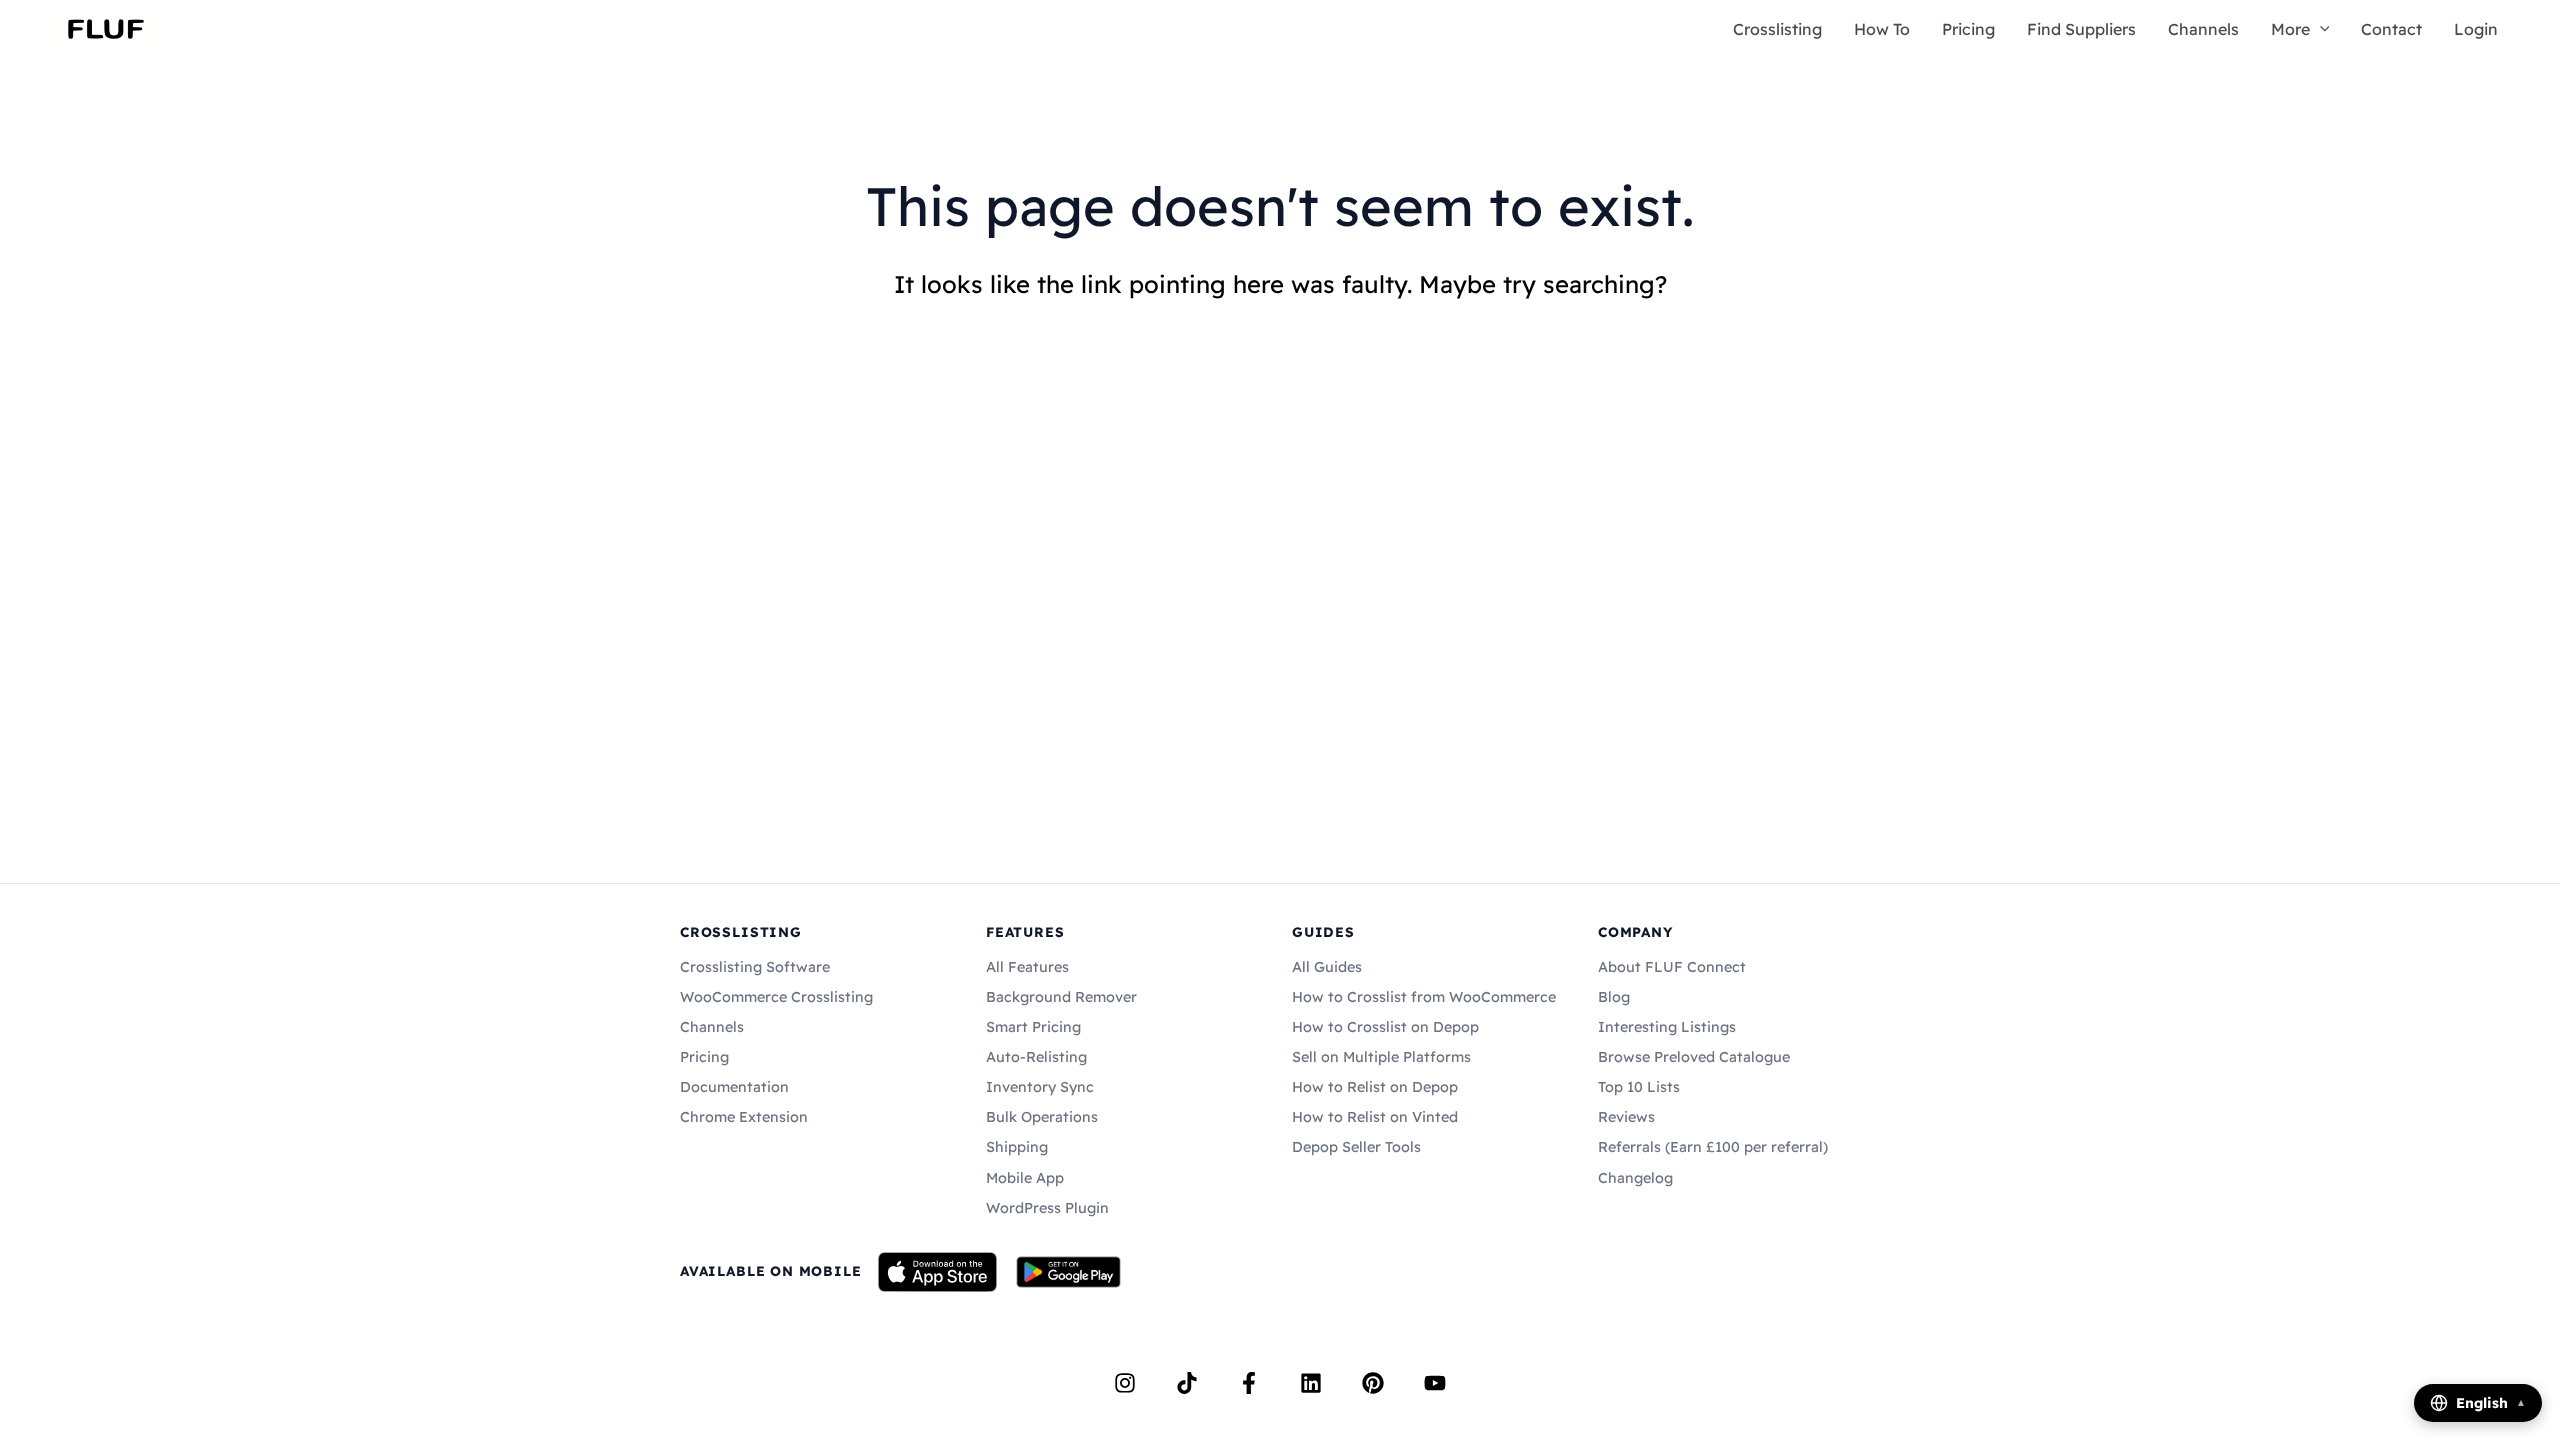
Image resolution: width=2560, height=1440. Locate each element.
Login (2476, 29)
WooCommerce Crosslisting (776, 997)
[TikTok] (1187, 1383)
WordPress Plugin (1047, 1208)
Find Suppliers (2081, 29)
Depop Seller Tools (1356, 1147)
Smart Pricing (1033, 1027)
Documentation (734, 1087)
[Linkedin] (1311, 1383)
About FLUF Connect (1672, 967)
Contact (2391, 29)
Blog (1614, 997)
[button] (2320, 29)
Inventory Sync (1040, 1087)
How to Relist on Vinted (1375, 1117)
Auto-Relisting (1036, 1057)
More (2290, 29)
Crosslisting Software (755, 967)
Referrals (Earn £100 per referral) (1713, 1147)
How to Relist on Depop (1375, 1087)
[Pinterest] (1373, 1383)
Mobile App (1025, 1178)
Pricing (1968, 29)
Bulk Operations (1042, 1117)
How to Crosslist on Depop (1385, 1027)
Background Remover (1061, 997)
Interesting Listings (1667, 1027)
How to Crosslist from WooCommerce (1424, 997)
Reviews (1626, 1117)
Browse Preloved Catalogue (1694, 1057)
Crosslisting (1777, 29)
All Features (1027, 967)
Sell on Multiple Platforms (1381, 1057)
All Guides (1327, 967)
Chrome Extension (744, 1117)
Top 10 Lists (1639, 1087)
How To (1882, 29)
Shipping (1017, 1147)
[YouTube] (1435, 1383)
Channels (2203, 29)
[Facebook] (1249, 1383)
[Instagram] (1125, 1383)
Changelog (1635, 1178)
